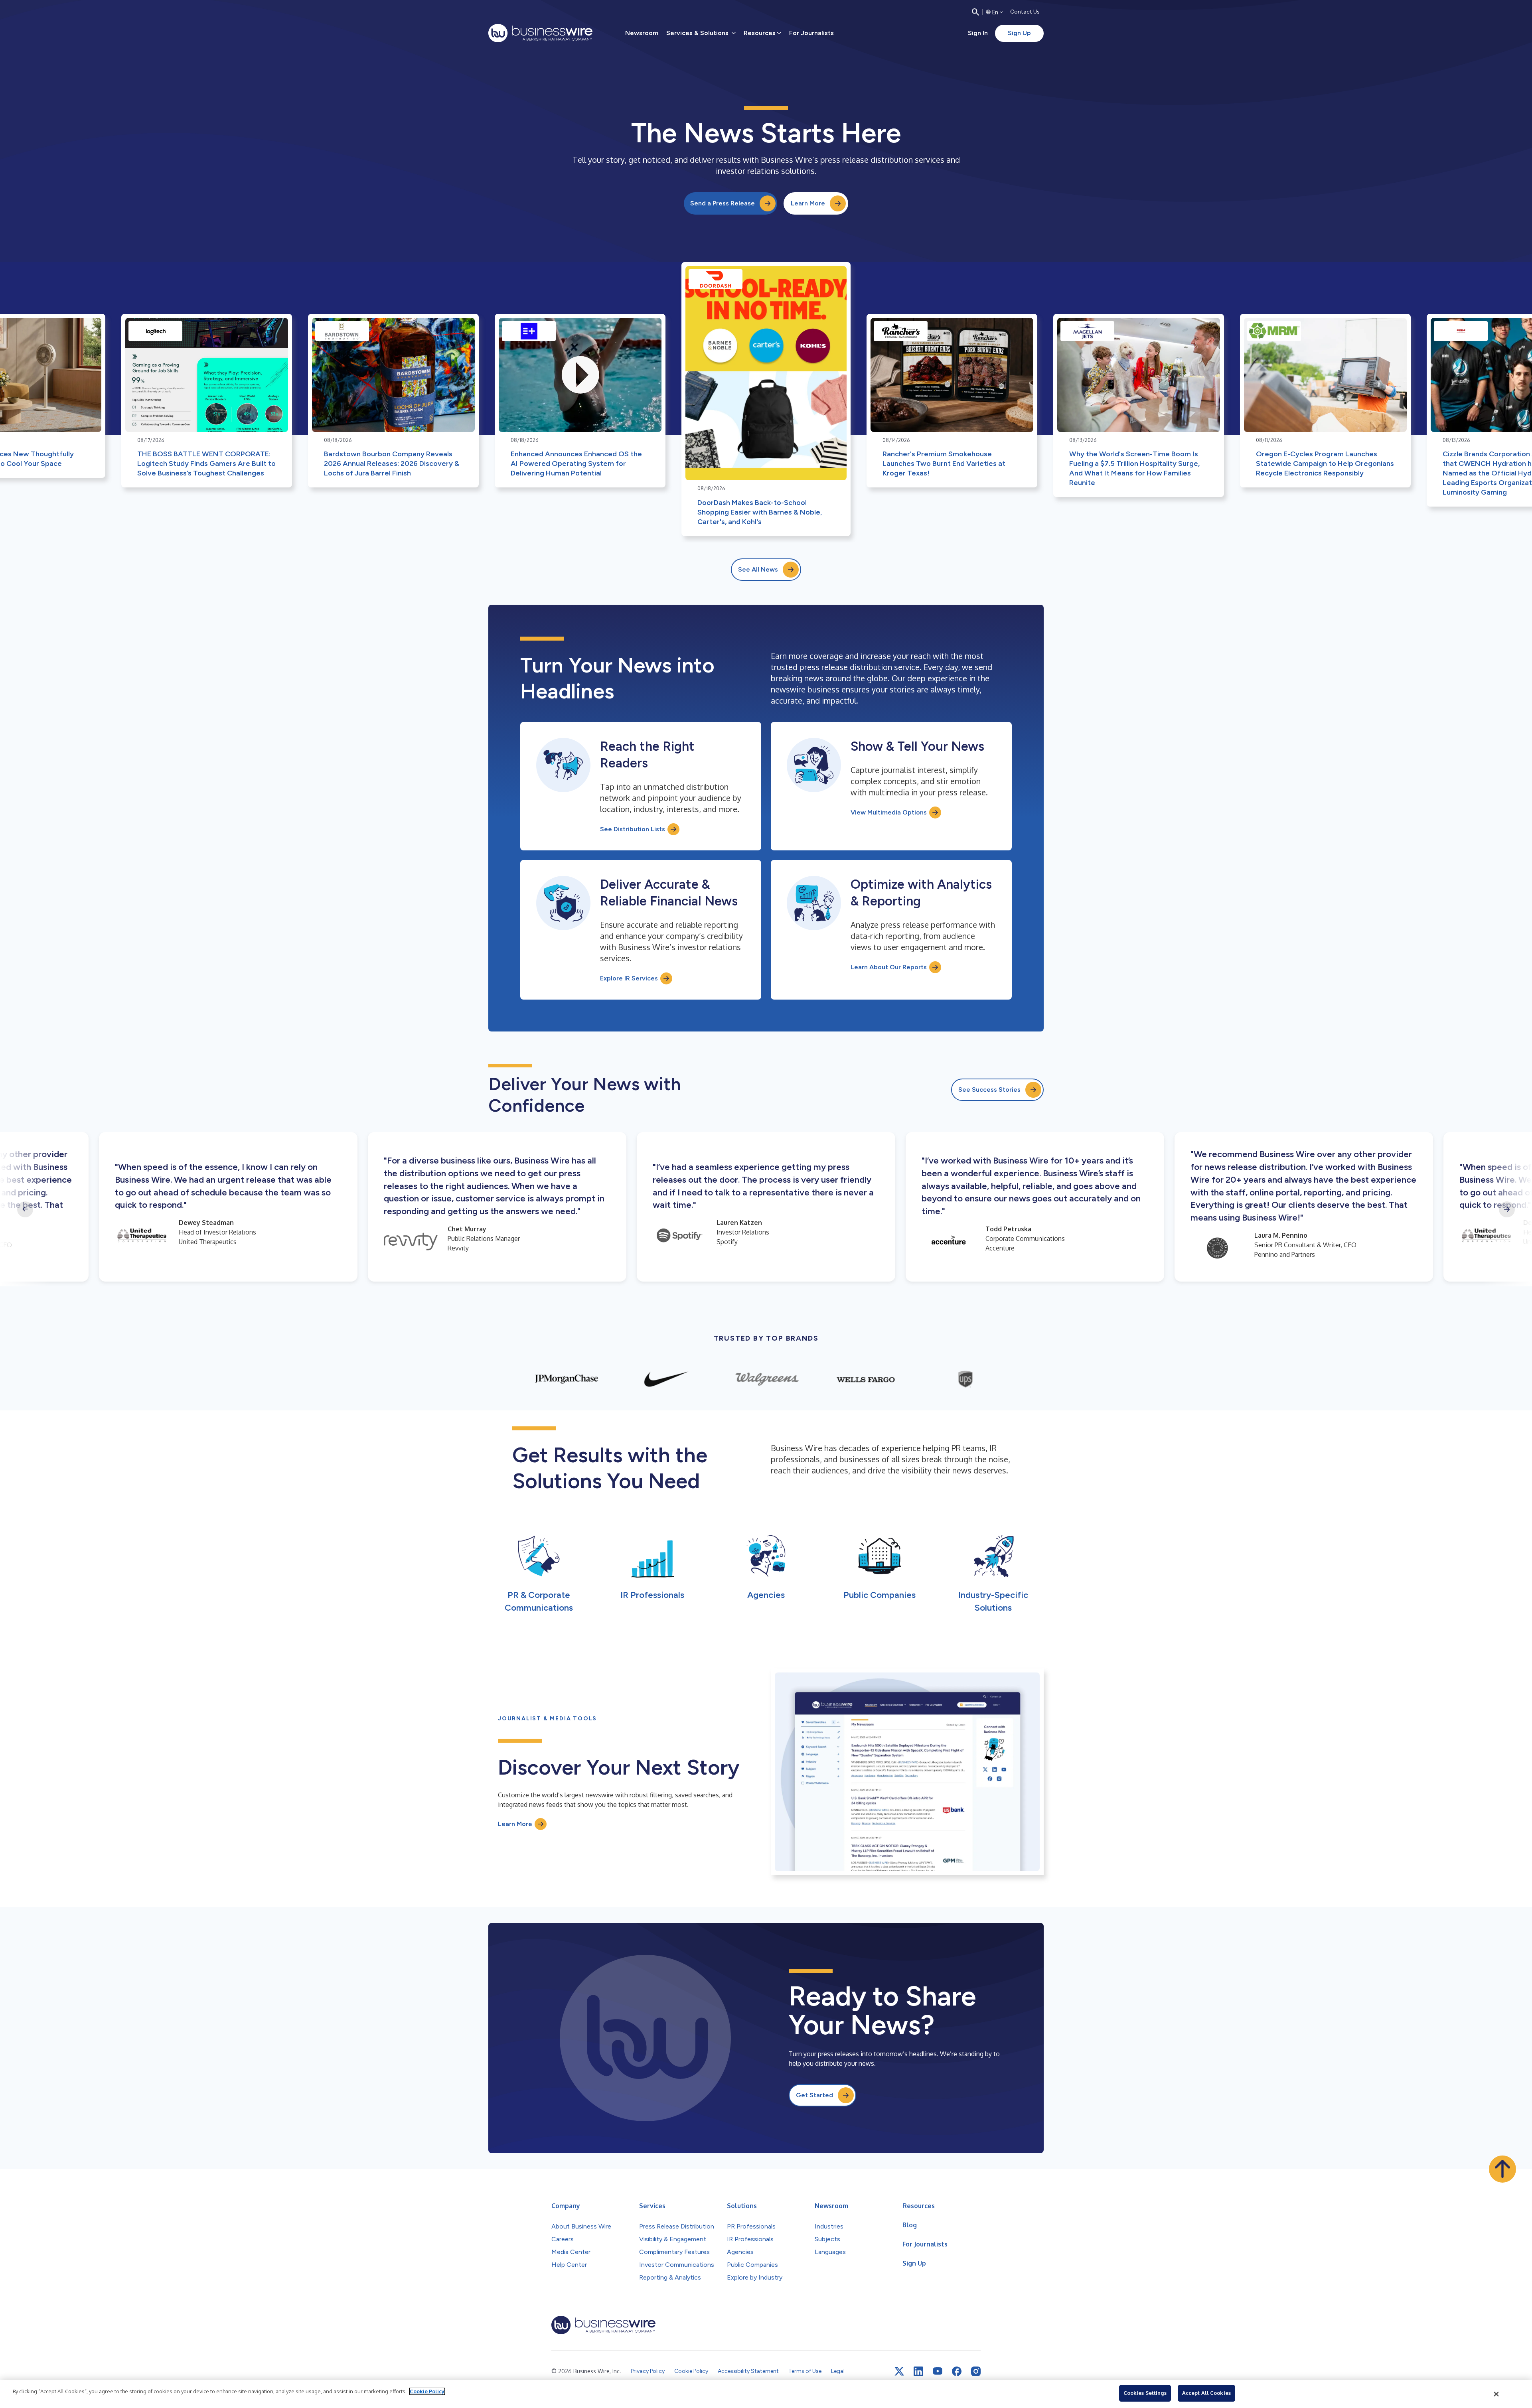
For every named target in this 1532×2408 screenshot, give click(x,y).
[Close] (1496, 2394)
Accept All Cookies (1206, 2393)
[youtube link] (938, 2371)
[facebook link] (957, 2371)
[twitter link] (899, 2371)
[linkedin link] (918, 2371)
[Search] (975, 12)
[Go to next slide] (1507, 1209)
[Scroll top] (1502, 2169)
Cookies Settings (1145, 2393)
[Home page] (540, 33)
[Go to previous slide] (25, 1209)
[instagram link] (976, 2371)
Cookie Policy (427, 2391)
